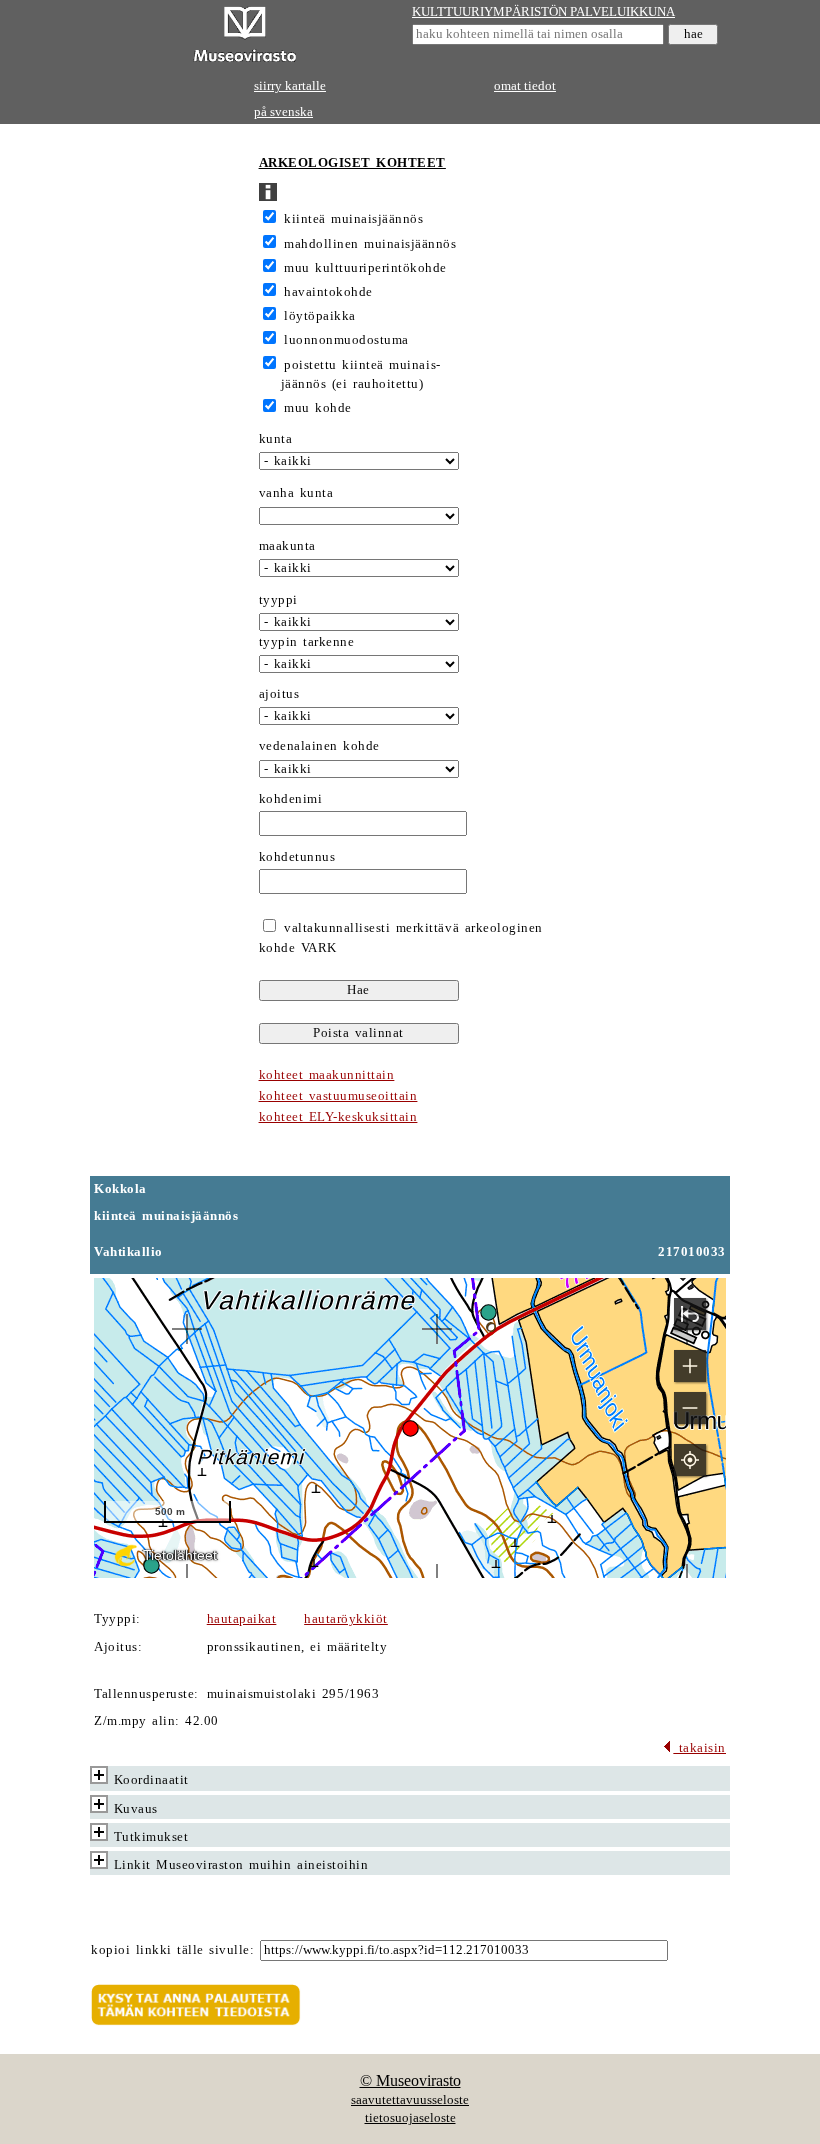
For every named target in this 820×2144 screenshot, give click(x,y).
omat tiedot (525, 86)
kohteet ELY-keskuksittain (338, 1117)
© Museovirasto (410, 2080)
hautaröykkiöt (346, 1619)
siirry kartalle (290, 86)
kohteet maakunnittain (327, 1075)
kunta (276, 439)
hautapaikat (242, 1619)
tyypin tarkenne (307, 642)
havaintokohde (328, 292)
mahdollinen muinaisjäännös (370, 244)
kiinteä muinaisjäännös (353, 219)
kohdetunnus (297, 857)
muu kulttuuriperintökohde (365, 268)
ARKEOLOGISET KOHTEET (352, 163)
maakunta (287, 546)
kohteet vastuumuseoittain (338, 1096)
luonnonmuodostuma (346, 340)
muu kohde (318, 408)
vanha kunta (296, 493)
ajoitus (279, 694)
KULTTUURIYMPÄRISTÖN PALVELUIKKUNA (543, 12)
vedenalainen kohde (319, 746)
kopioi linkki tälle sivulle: (172, 1950)
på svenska (283, 112)
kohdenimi (291, 799)
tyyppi (278, 600)
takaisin (699, 1748)
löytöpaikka (320, 316)
